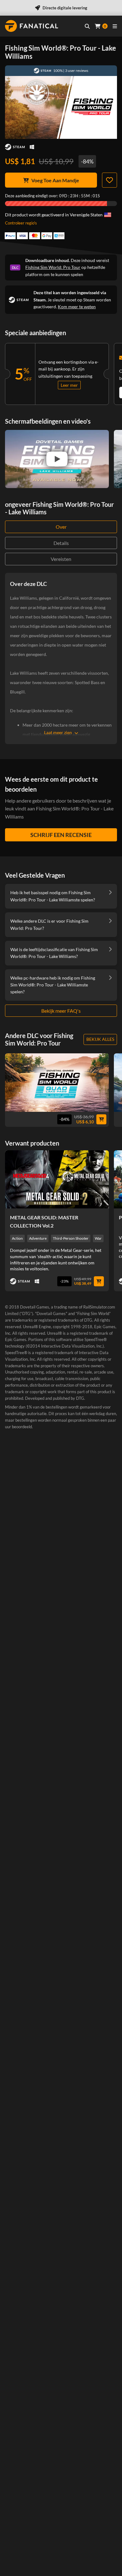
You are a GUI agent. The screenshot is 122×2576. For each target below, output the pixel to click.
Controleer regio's (21, 223)
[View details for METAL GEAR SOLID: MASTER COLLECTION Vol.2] (57, 1179)
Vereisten (61, 559)
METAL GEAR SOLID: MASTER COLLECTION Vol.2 (44, 1221)
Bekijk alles (100, 1039)
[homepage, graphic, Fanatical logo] (32, 26)
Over (61, 527)
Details (61, 543)
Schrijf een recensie (61, 835)
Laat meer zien (58, 732)
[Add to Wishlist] (109, 180)
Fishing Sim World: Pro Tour (53, 267)
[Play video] (57, 459)
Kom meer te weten (77, 307)
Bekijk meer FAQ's (61, 1011)
